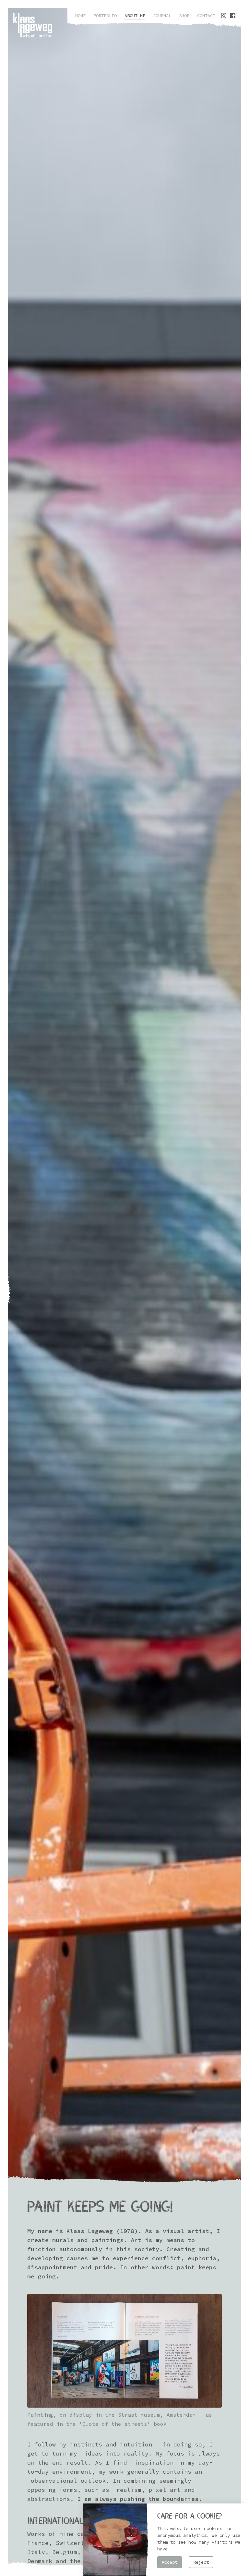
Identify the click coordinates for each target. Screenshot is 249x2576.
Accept (170, 2562)
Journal (162, 16)
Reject (201, 2562)
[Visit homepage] (33, 25)
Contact (206, 16)
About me (135, 16)
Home (80, 16)
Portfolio (105, 16)
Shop (184, 16)
